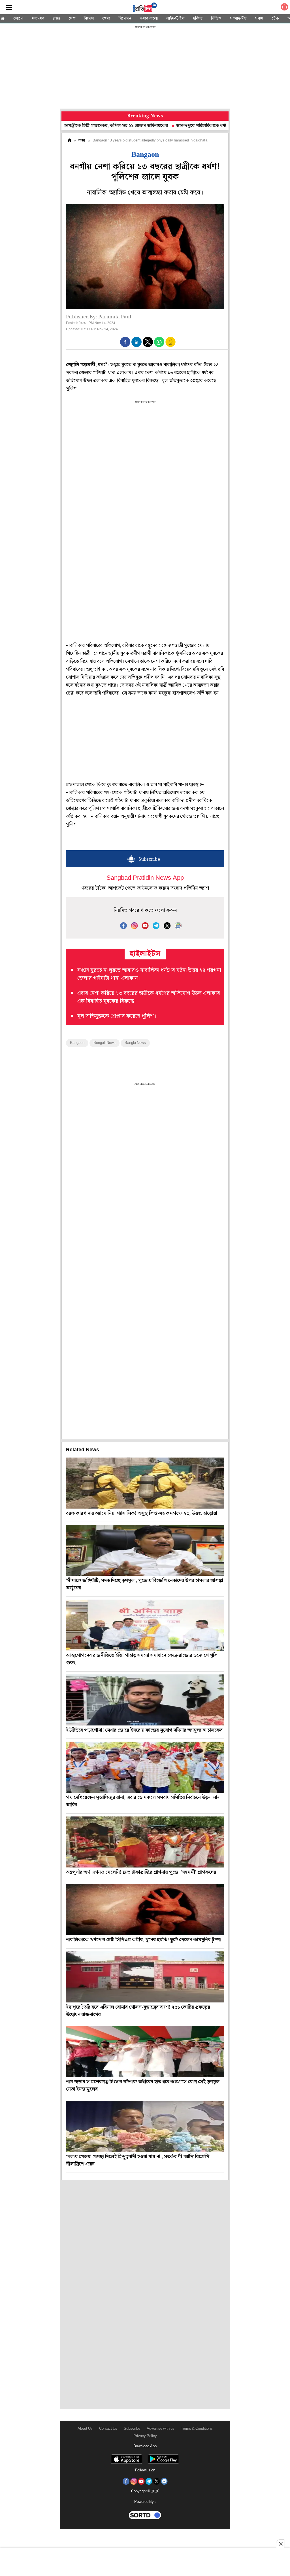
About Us (85, 2429)
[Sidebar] (9, 8)
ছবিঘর (198, 18)
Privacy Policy (145, 2436)
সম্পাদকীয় (238, 18)
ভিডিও (216, 18)
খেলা (106, 18)
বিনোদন (125, 18)
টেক (275, 18)
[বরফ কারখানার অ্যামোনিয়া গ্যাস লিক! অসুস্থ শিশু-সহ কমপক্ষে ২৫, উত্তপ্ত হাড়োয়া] (145, 1483)
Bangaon (77, 1043)
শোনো (18, 18)
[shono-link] (284, 8)
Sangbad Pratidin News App (145, 878)
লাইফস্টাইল (175, 18)
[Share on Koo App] (170, 346)
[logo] (145, 8)
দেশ (72, 18)
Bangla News (135, 1043)
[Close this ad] (280, 2544)
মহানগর (38, 18)
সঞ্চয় (259, 18)
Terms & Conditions (197, 2429)
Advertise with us (161, 2429)
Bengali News (105, 1043)
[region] (145, 68)
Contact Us (108, 2429)
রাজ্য (56, 18)
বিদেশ (89, 18)
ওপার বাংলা (149, 18)
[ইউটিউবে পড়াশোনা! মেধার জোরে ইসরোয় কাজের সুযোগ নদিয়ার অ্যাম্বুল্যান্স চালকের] (145, 1700)
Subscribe (132, 2429)
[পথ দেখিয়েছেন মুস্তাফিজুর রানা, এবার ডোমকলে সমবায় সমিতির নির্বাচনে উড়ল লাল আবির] (145, 1767)
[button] (125, 342)
